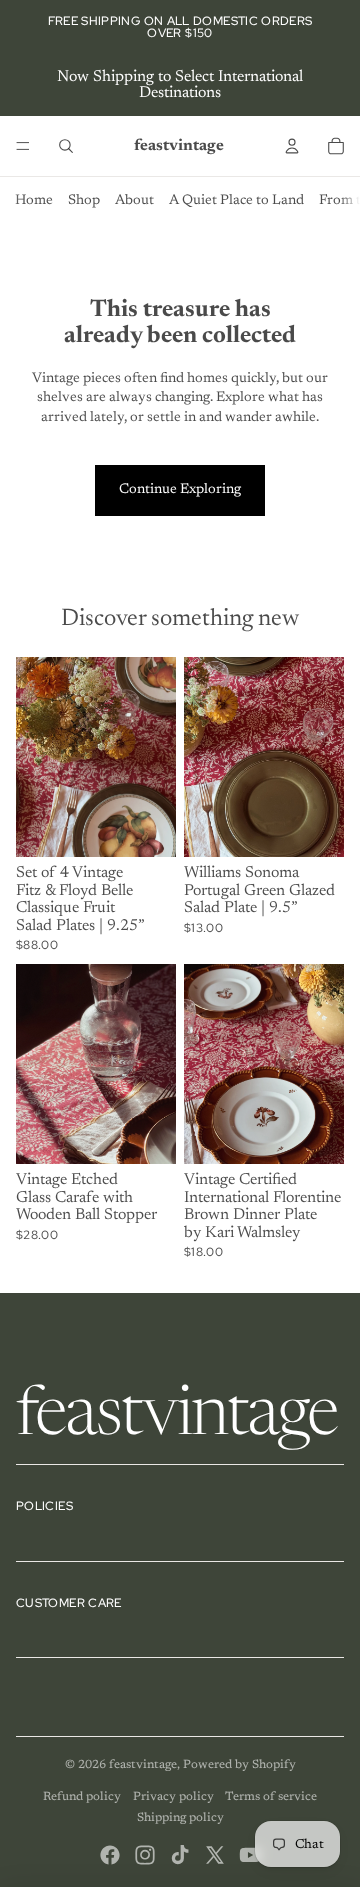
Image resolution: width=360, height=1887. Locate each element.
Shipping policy (180, 1818)
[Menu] (23, 146)
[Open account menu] (292, 146)
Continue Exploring (180, 490)
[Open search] (66, 146)
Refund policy (82, 1797)
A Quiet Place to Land (236, 201)
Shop (84, 201)
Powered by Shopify (239, 1765)
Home (34, 201)
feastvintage (143, 1765)
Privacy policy (173, 1797)
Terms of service (271, 1797)
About (134, 201)
